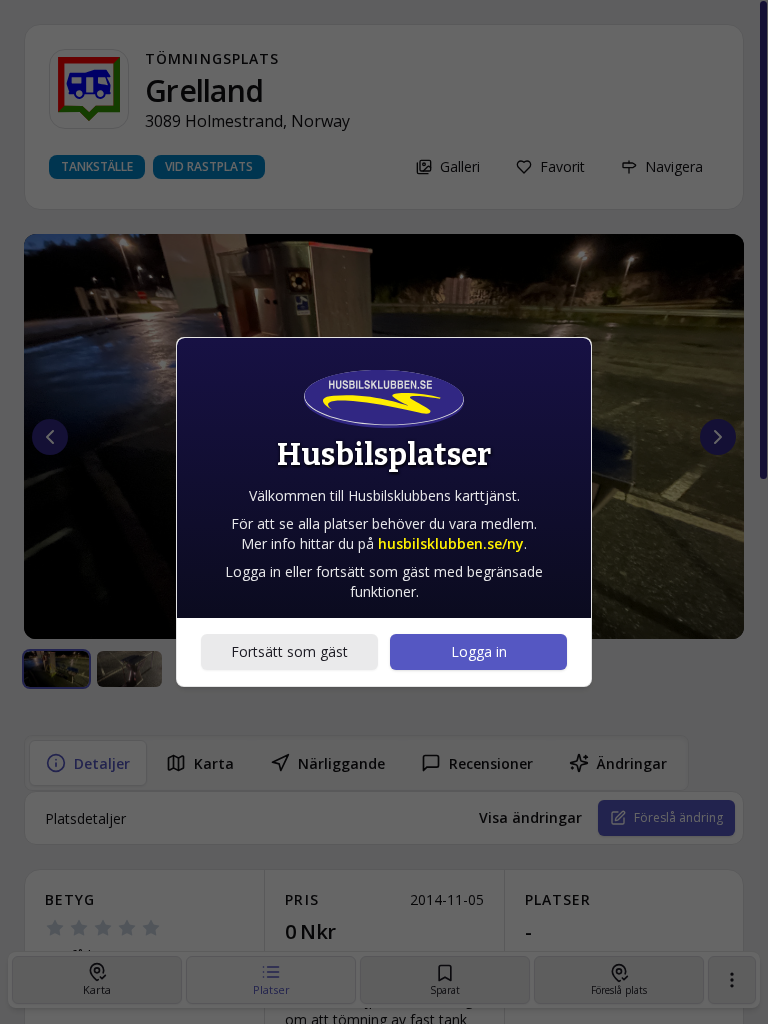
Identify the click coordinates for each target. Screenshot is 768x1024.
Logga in (479, 651)
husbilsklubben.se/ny (451, 543)
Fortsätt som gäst (289, 651)
